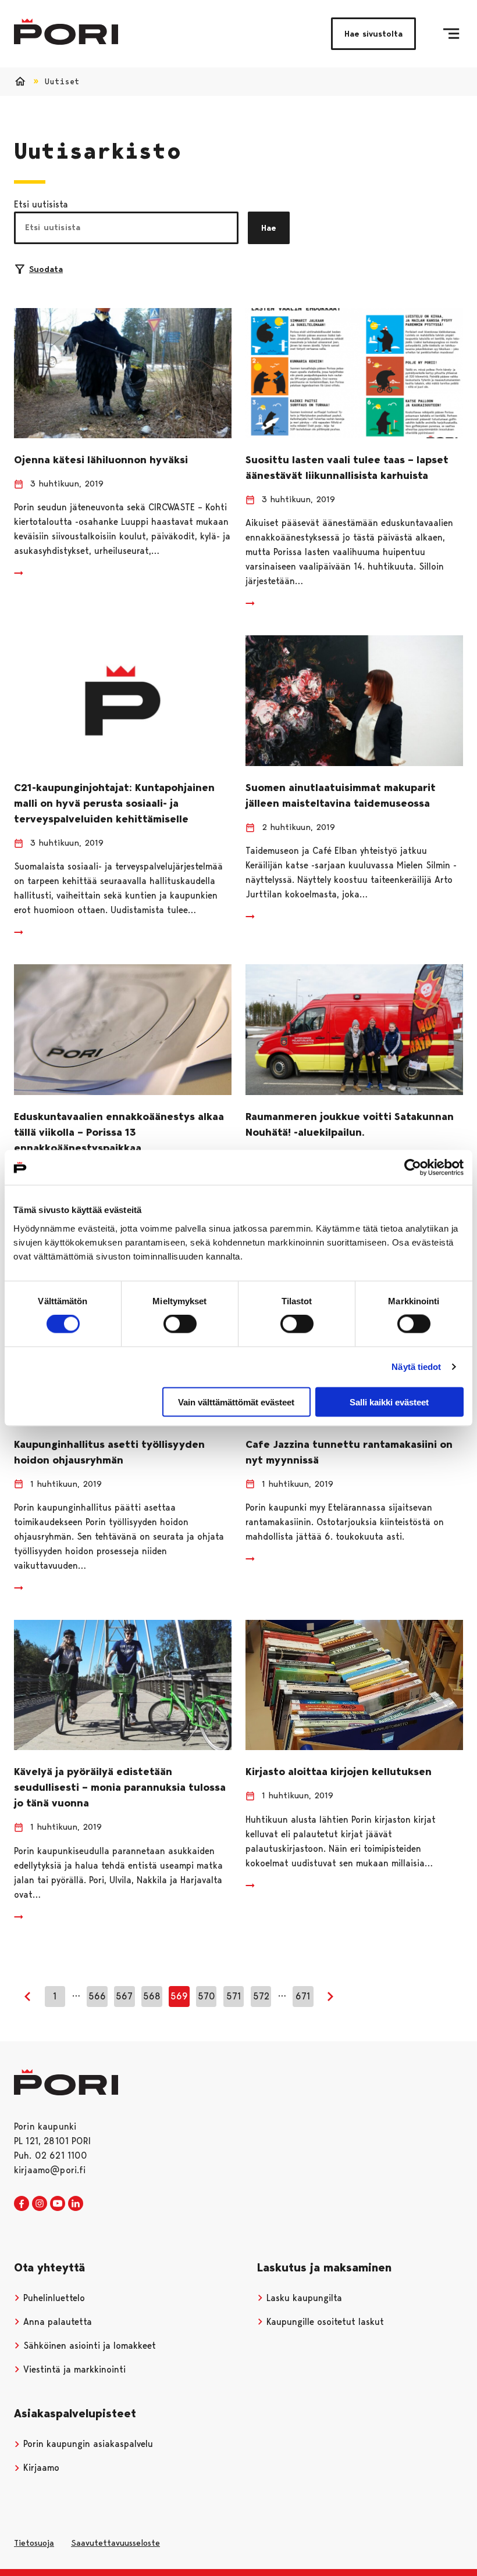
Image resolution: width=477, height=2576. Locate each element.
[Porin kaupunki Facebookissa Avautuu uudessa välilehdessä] (22, 2204)
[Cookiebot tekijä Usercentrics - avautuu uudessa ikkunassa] (413, 1168)
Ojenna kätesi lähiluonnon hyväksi (101, 460)
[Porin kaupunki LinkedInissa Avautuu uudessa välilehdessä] (76, 2204)
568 (152, 1996)
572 (261, 1996)
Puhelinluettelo (53, 2298)
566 (97, 1996)
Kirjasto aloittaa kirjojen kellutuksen (339, 1772)
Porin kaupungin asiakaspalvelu (87, 2444)
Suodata (46, 269)
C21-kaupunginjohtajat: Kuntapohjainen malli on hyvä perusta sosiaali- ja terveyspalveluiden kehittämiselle (114, 803)
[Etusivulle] (66, 32)
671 (303, 1996)
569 (179, 1996)
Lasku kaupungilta (303, 2298)
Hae (269, 228)
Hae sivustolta (373, 34)
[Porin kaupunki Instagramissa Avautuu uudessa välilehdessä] (40, 2204)
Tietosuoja (34, 2543)
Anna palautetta (56, 2322)
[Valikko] (451, 34)
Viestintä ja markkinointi (73, 2369)
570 (207, 1996)
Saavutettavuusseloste (115, 2543)
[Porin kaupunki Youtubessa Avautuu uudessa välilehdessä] (58, 2204)
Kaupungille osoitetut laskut (324, 2322)
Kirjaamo (40, 2468)
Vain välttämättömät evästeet (236, 1402)
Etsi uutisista (41, 204)
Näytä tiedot (416, 1367)
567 (124, 1996)
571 (234, 1996)
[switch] (180, 1324)
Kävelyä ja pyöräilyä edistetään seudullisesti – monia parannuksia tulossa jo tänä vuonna (120, 1787)
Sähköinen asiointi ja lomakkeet (88, 2346)
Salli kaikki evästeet (389, 1402)
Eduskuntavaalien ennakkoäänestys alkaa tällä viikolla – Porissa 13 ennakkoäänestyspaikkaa (119, 1132)
